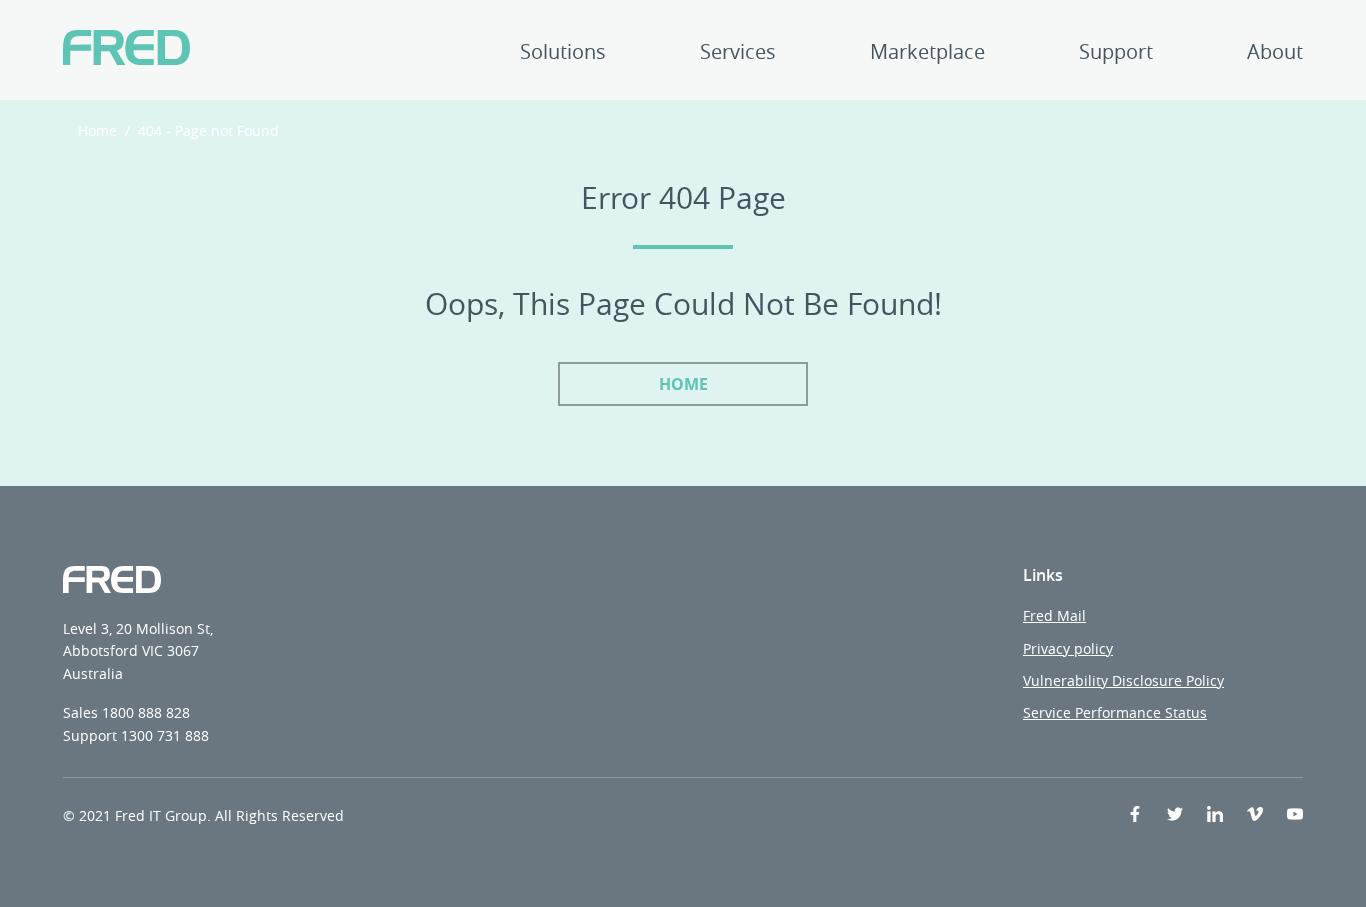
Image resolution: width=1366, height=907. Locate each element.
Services (738, 53)
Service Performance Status (1115, 712)
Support (1116, 53)
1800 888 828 (146, 712)
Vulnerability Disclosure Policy (1123, 680)
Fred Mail (1054, 615)
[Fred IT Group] (126, 50)
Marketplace (927, 53)
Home (97, 130)
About (1275, 53)
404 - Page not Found (208, 130)
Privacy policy (1068, 648)
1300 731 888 (165, 735)
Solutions (563, 53)
